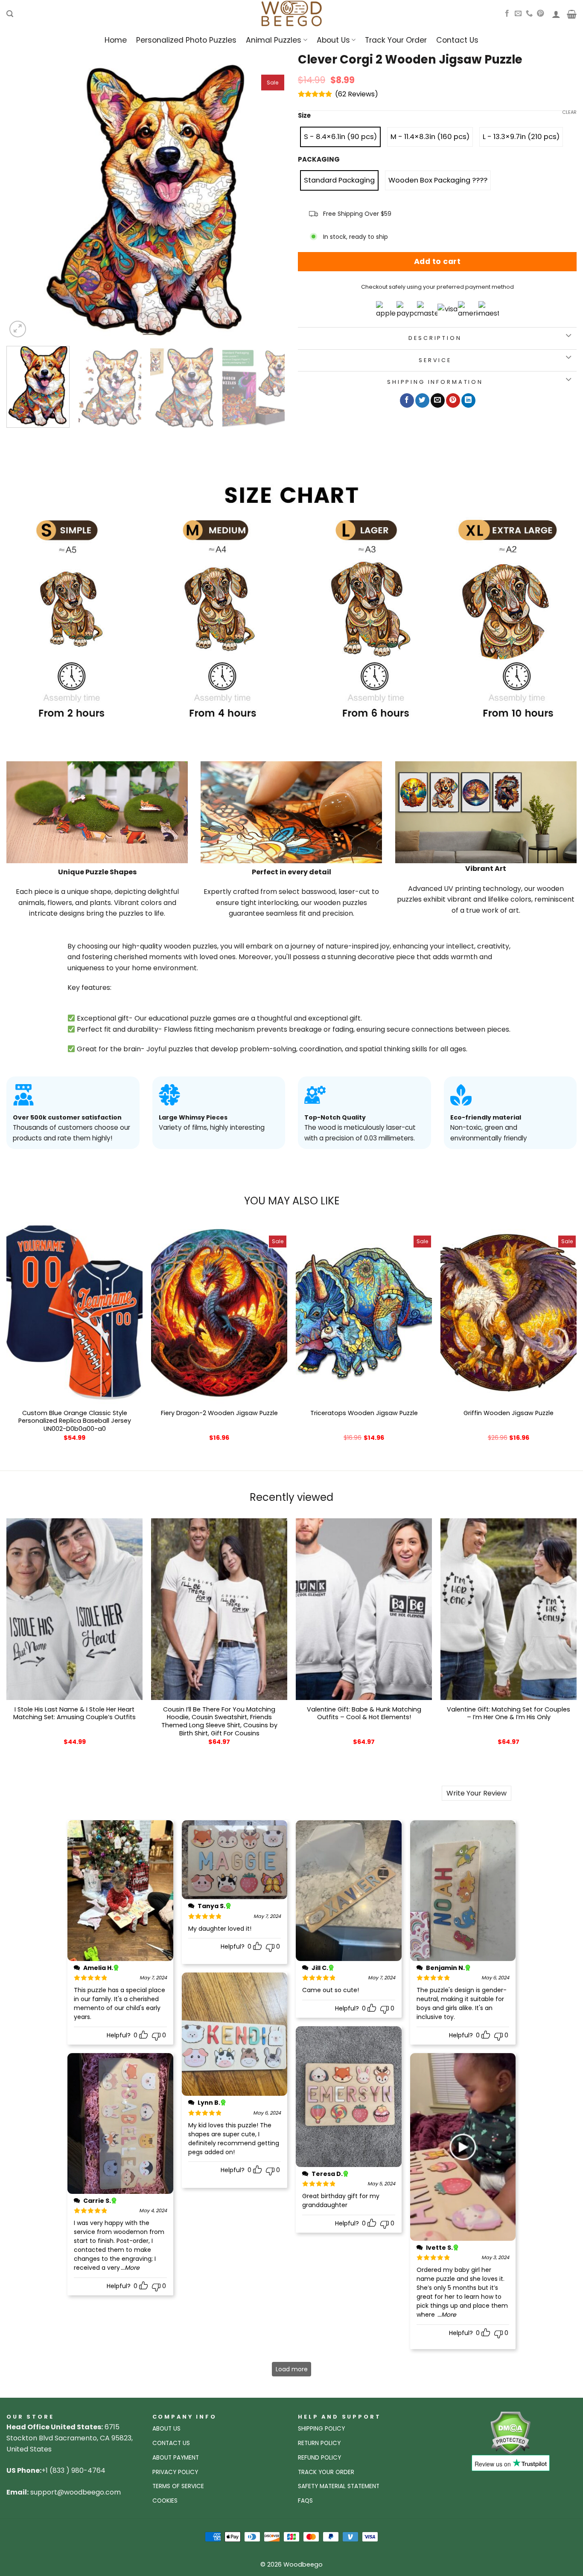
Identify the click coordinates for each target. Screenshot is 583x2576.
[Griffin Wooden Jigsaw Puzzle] (509, 1313)
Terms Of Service (178, 2486)
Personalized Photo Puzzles (186, 40)
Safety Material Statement (339, 2486)
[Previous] (23, 200)
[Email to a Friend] (438, 400)
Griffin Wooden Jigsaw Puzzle (509, 1413)
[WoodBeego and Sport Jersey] (291, 14)
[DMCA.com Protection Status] (510, 2432)
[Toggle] (568, 336)
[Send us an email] (518, 14)
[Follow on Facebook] (507, 14)
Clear (569, 112)
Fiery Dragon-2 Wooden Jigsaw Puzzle (219, 1413)
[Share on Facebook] (407, 400)
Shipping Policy (321, 2429)
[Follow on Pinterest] (540, 14)
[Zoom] (18, 329)
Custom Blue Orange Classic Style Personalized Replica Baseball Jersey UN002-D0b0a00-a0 (75, 1421)
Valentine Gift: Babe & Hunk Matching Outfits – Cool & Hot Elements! (364, 1713)
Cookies (165, 2501)
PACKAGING (319, 160)
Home (116, 40)
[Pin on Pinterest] (453, 400)
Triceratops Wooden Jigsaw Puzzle (364, 1413)
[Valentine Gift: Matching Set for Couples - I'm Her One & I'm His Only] (509, 1609)
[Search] (10, 14)
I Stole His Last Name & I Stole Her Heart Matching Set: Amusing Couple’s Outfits (74, 1713)
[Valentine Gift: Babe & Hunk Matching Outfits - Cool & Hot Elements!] (364, 1609)
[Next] (269, 200)
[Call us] (529, 14)
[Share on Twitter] (422, 400)
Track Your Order (396, 40)
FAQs (305, 2501)
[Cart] (572, 14)
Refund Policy (319, 2458)
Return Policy (319, 2443)
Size (304, 116)
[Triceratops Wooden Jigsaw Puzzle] (364, 1313)
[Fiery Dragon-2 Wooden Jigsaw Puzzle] (219, 1313)
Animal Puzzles (274, 40)
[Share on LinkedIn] (468, 400)
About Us (333, 40)
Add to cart (437, 261)
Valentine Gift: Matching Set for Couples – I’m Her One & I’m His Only (509, 1713)
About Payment (176, 2458)
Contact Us (457, 40)
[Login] (556, 14)
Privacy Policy (175, 2472)
